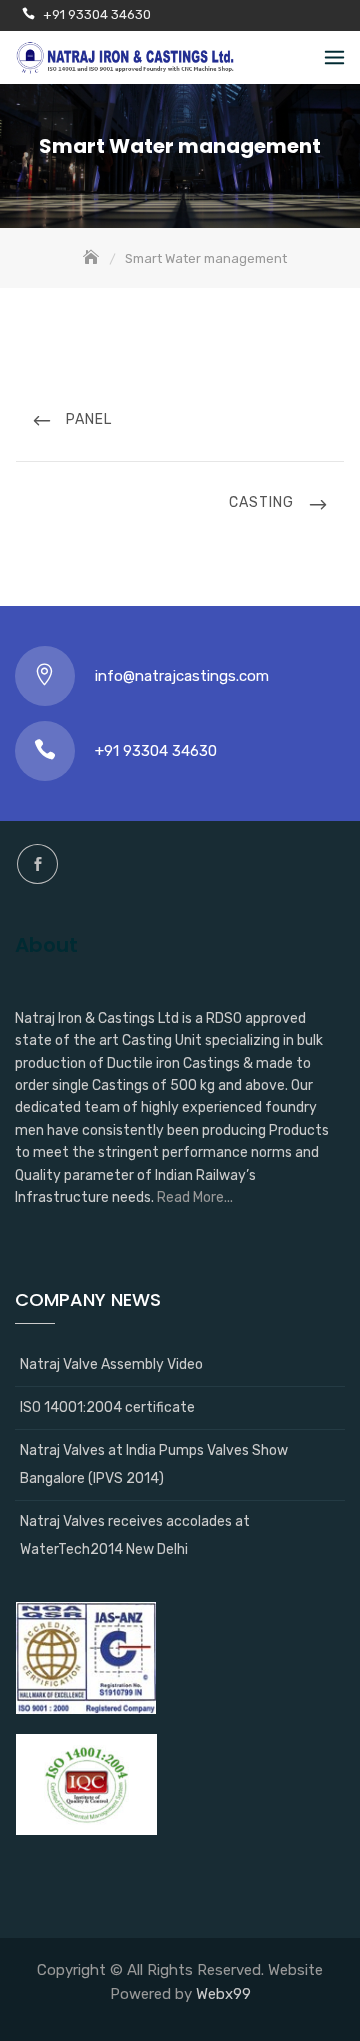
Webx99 (223, 1994)
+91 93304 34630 (97, 14)
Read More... (195, 1197)
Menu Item (37, 864)
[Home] (93, 258)
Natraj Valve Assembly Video (111, 1364)
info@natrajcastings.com (182, 676)
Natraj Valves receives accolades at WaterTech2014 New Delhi (135, 1535)
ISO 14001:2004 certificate (107, 1407)
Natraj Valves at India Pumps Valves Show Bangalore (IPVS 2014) (154, 1464)
